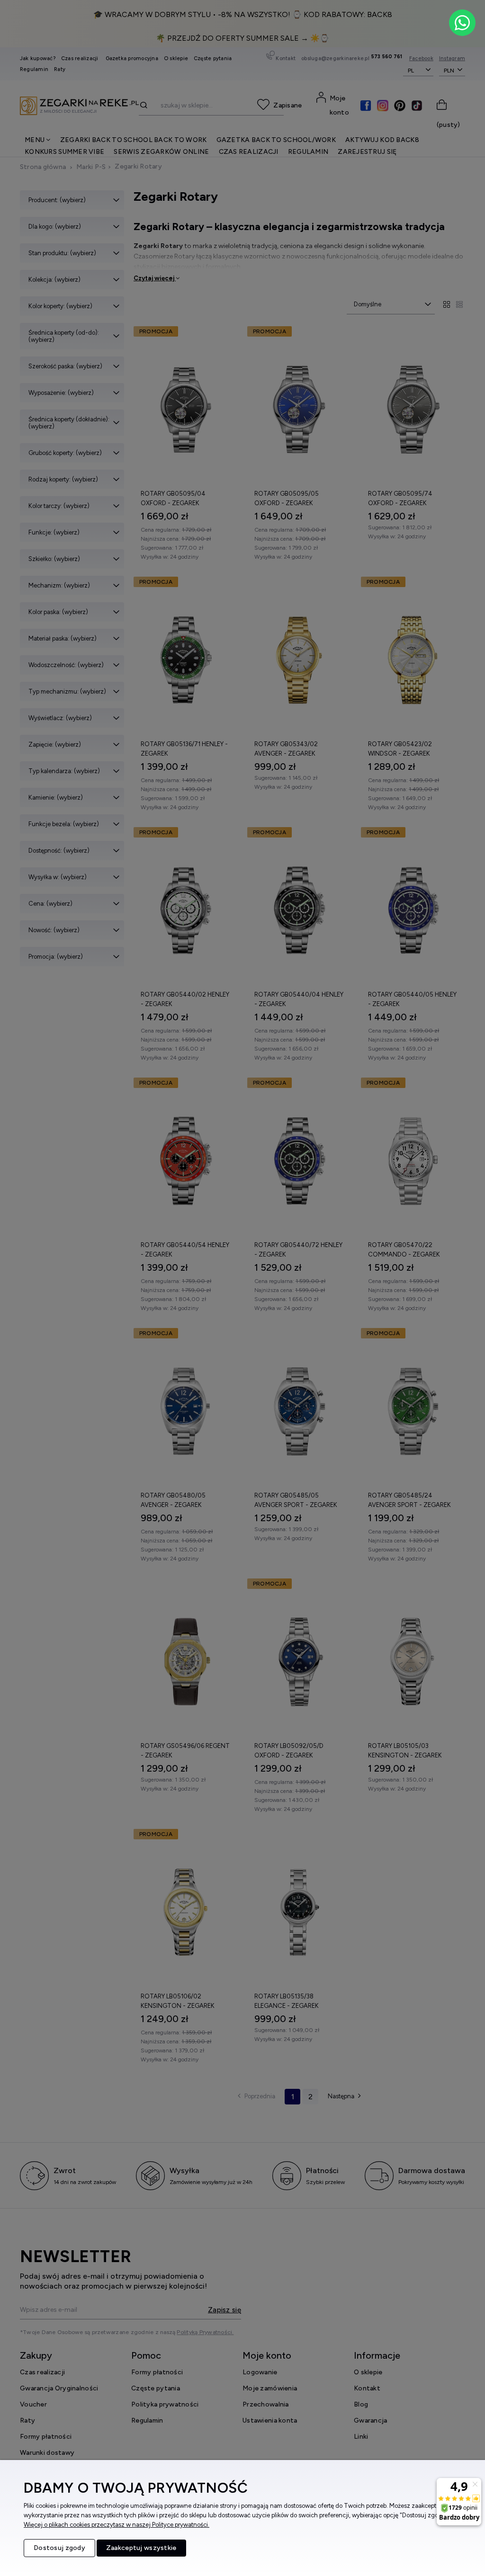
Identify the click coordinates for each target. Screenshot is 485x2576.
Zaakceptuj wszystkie (141, 2548)
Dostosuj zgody (59, 2548)
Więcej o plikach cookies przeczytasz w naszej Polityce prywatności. (117, 2525)
